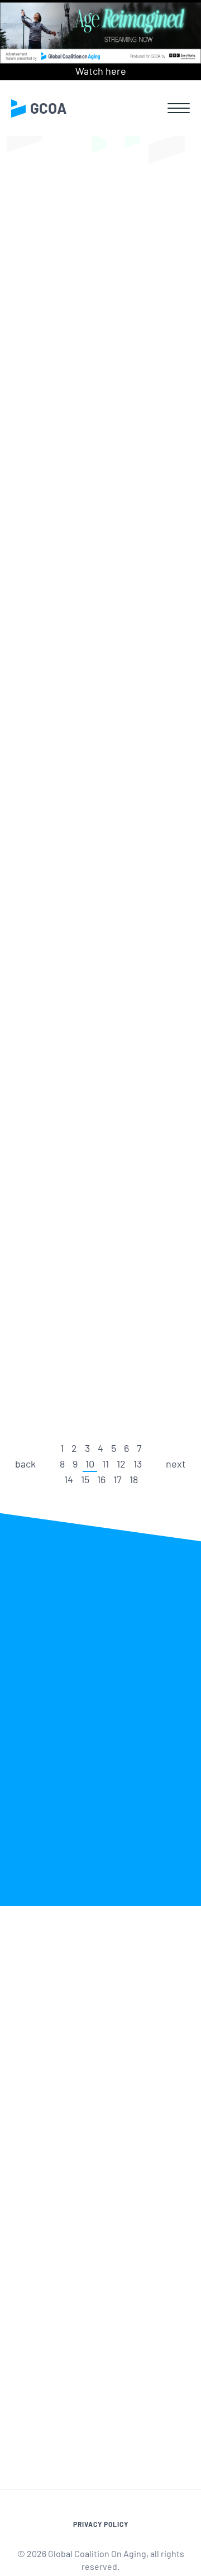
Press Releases (151, 279)
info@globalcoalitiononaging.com (100, 2263)
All (27, 279)
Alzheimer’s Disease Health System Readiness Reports (94, 372)
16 (101, 1479)
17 (118, 1479)
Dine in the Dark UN (92, 1326)
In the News (76, 279)
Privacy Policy (101, 2524)
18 (134, 1479)
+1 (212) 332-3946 (64, 2248)
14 (69, 1479)
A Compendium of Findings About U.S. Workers (94, 1103)
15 (85, 1479)
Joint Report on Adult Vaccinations (90, 606)
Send (165, 2390)
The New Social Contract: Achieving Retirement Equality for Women (95, 849)
